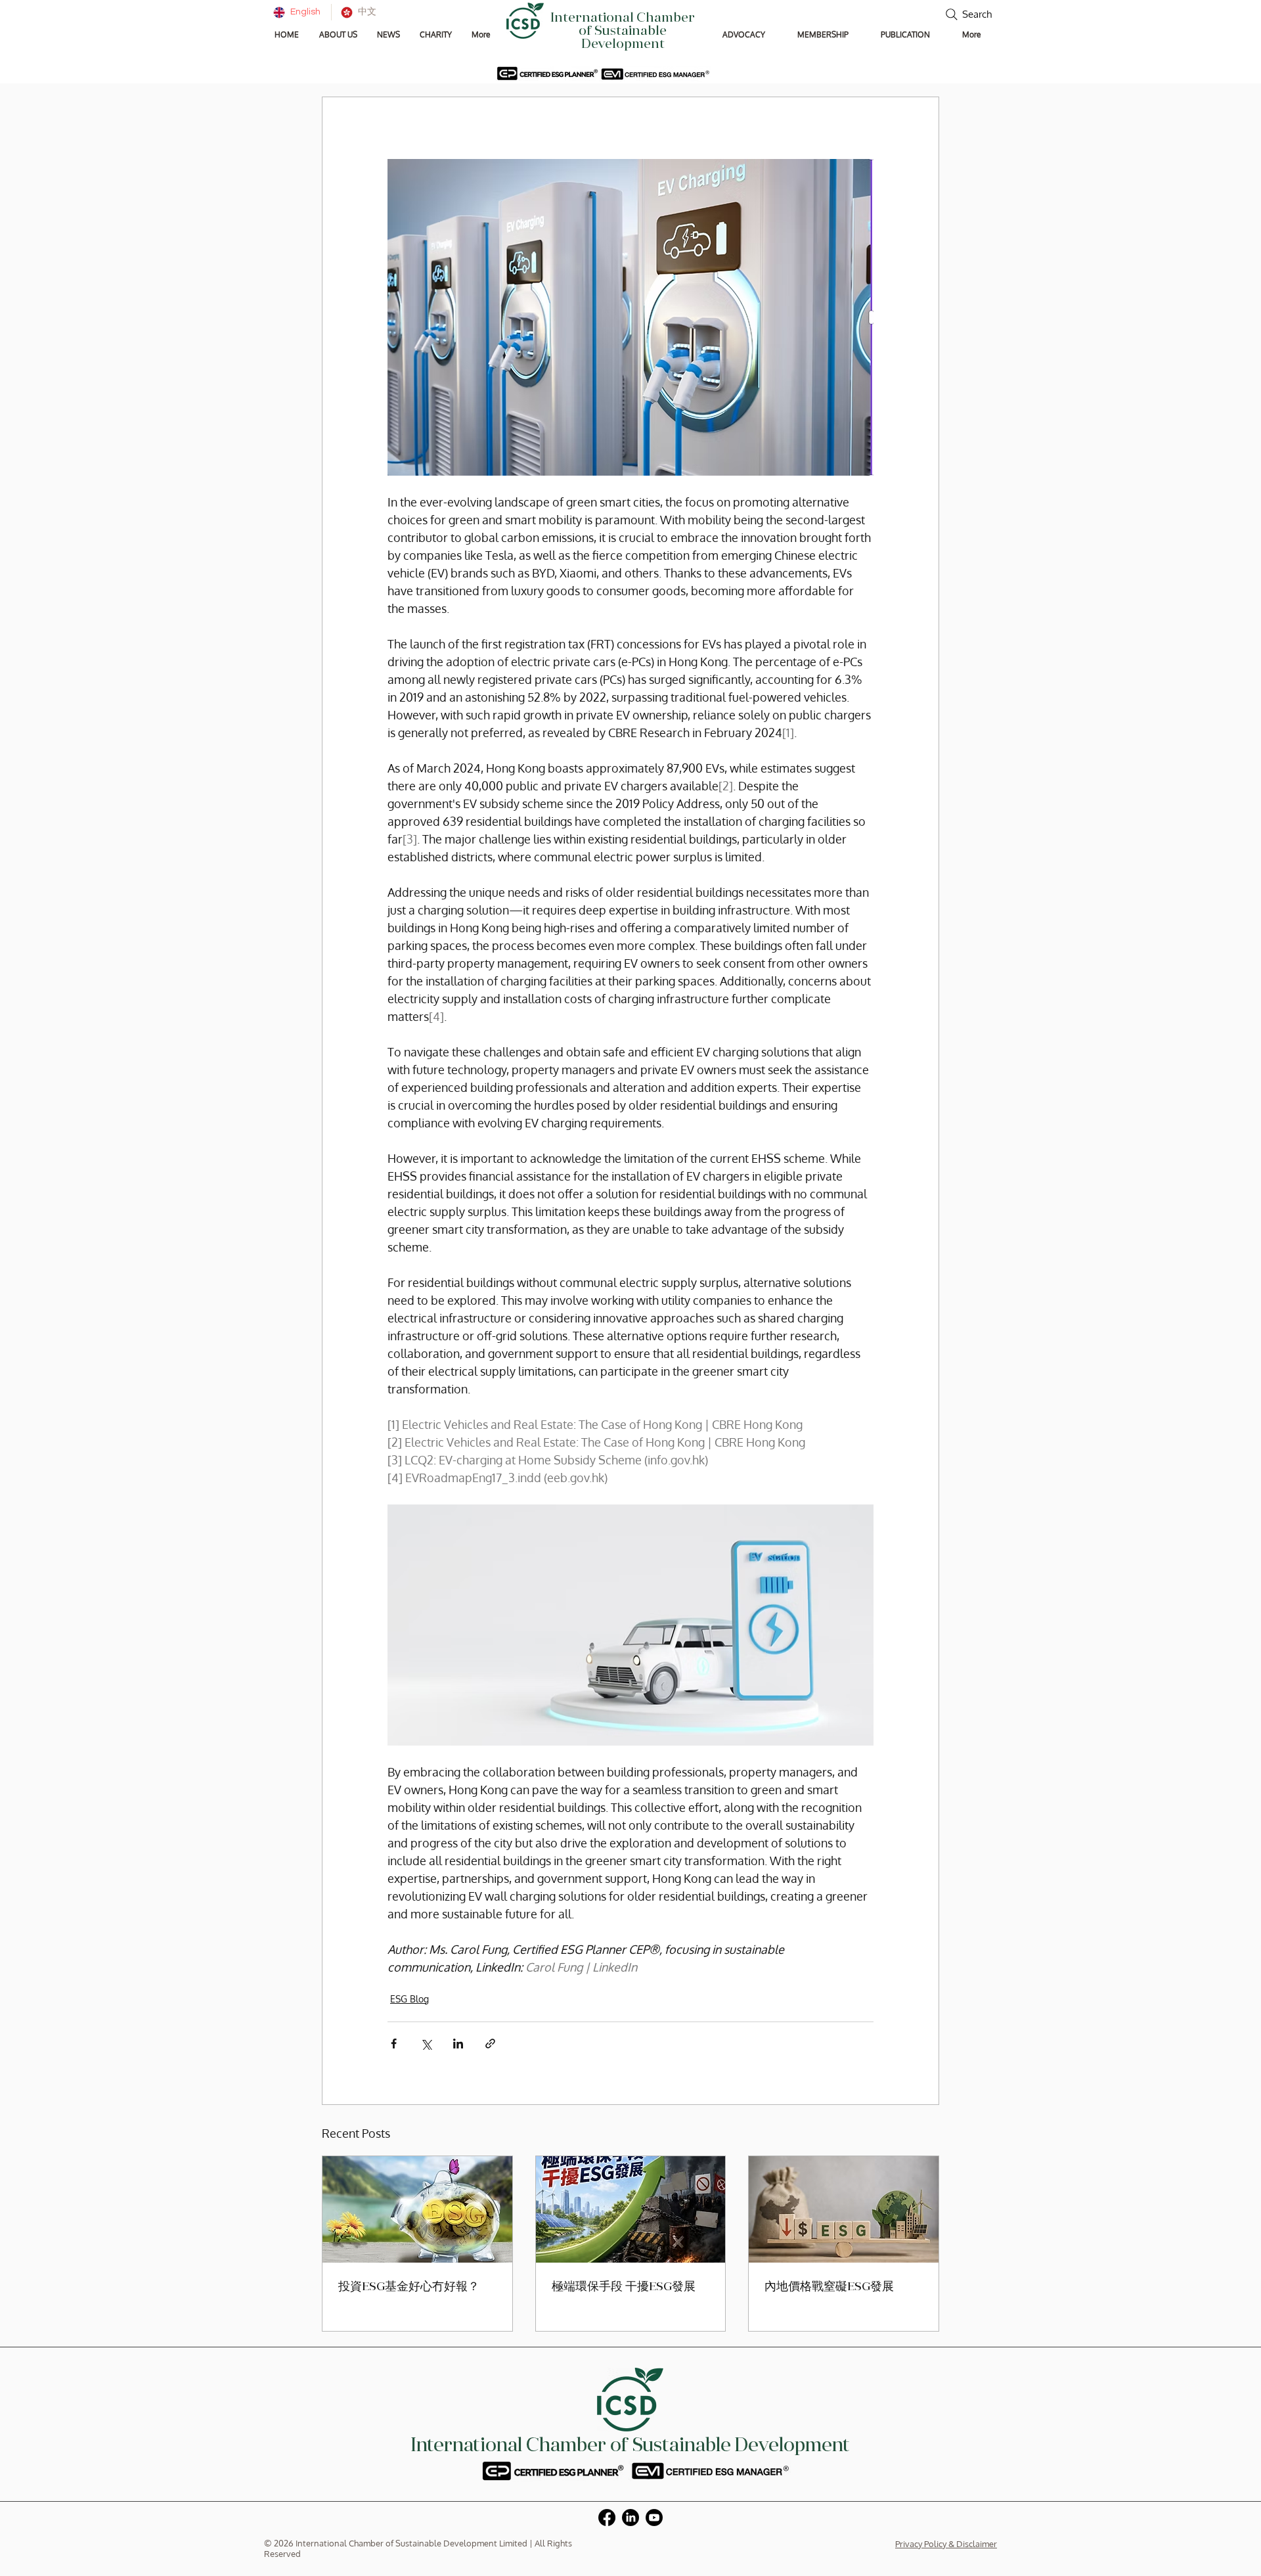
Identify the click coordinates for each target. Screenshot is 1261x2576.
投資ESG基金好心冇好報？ (409, 2288)
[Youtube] (654, 2518)
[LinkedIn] (630, 2518)
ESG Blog (409, 1999)
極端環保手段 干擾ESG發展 (624, 2288)
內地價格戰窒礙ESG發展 (829, 2288)
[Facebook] (607, 2518)
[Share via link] (490, 2044)
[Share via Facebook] (394, 2044)
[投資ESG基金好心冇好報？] (417, 2209)
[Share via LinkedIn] (458, 2044)
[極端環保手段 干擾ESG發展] (631, 2209)
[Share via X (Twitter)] (426, 2044)
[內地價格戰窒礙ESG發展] (844, 2209)
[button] (338, 34)
